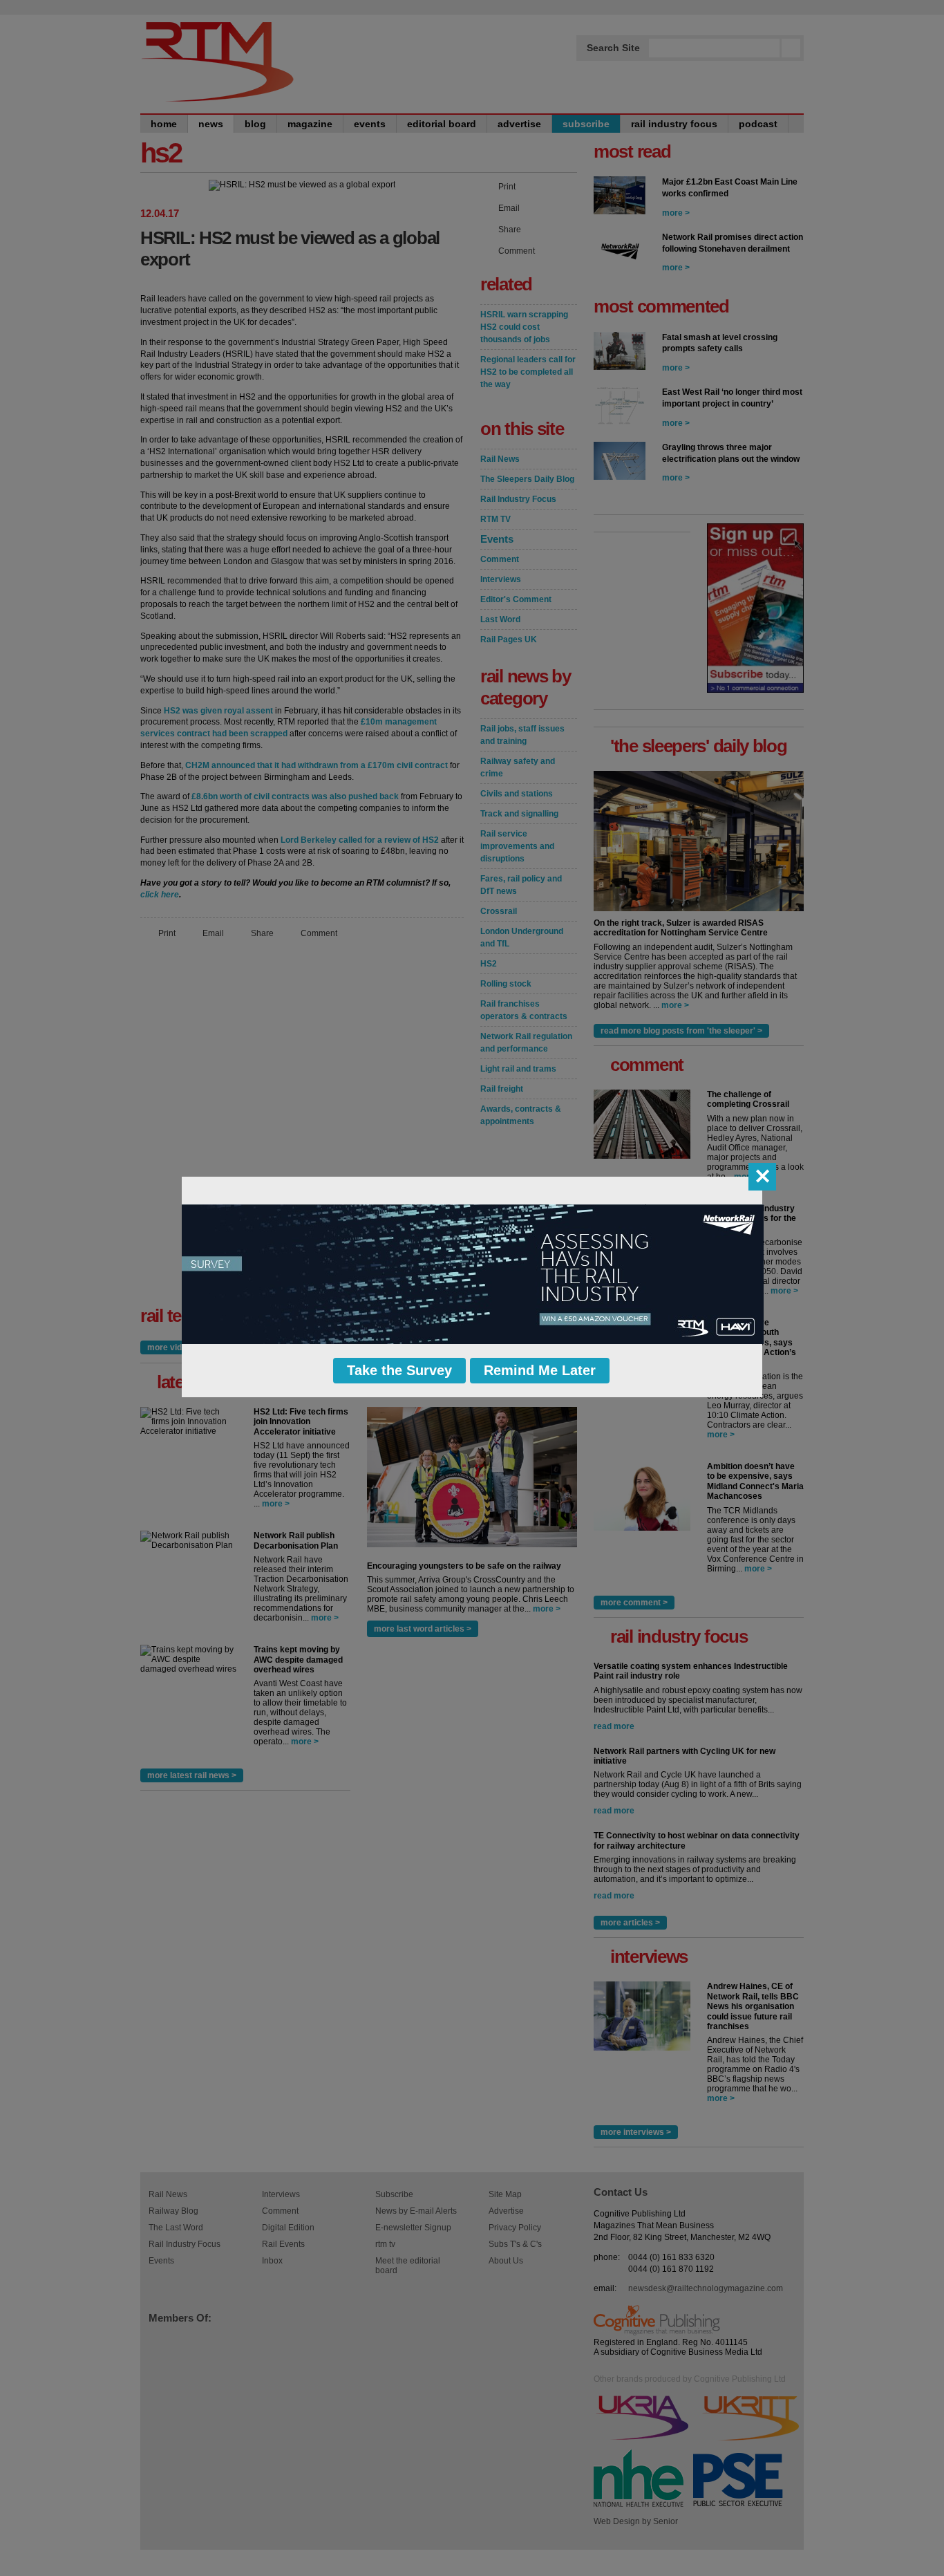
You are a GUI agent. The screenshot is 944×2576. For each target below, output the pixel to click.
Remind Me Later (540, 1370)
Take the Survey (399, 1370)
